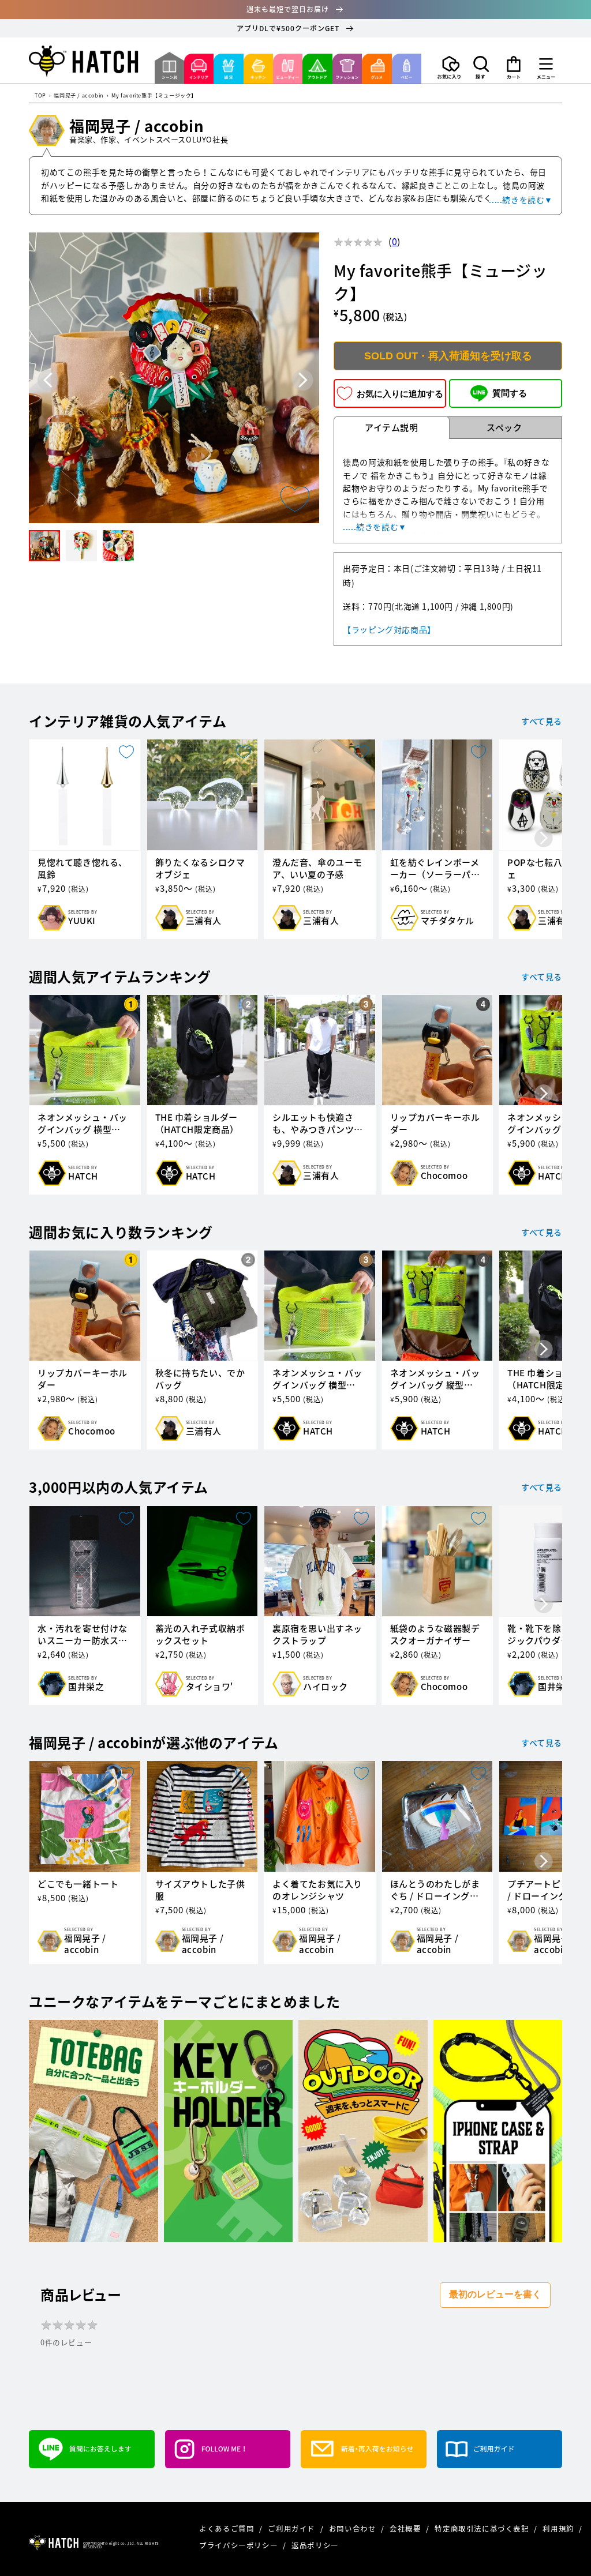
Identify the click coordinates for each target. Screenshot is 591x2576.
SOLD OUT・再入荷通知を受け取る (448, 356)
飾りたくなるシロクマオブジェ (200, 869)
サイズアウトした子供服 (200, 1890)
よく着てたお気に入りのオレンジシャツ (317, 1890)
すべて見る (542, 721)
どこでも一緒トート (78, 1884)
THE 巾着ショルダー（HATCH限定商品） (197, 1124)
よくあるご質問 (228, 2528)
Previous (48, 380)
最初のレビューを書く (495, 2294)
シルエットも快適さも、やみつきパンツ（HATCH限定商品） (315, 1124)
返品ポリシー (315, 2545)
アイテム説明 (392, 427)
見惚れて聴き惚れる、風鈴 (83, 869)
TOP (40, 96)
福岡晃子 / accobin (78, 96)
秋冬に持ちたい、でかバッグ (200, 1379)
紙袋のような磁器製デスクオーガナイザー (435, 1635)
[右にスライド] (544, 839)
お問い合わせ (354, 2528)
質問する (510, 393)
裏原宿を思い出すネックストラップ (317, 1635)
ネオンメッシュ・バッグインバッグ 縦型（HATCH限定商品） (435, 1379)
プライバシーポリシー (240, 2545)
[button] (481, 67)
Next (303, 380)
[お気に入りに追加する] (295, 499)
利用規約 (559, 2528)
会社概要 (406, 2528)
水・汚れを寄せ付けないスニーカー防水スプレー (83, 1635)
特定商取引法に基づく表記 (483, 2528)
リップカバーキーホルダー (435, 1124)
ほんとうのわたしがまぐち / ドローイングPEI (435, 1890)
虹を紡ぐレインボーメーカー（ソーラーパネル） (435, 869)
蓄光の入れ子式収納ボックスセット (200, 1635)
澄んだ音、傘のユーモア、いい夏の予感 (317, 869)
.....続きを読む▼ (521, 200)
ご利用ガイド (292, 2528)
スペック (504, 427)
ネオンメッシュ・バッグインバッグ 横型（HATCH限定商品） (83, 1124)
